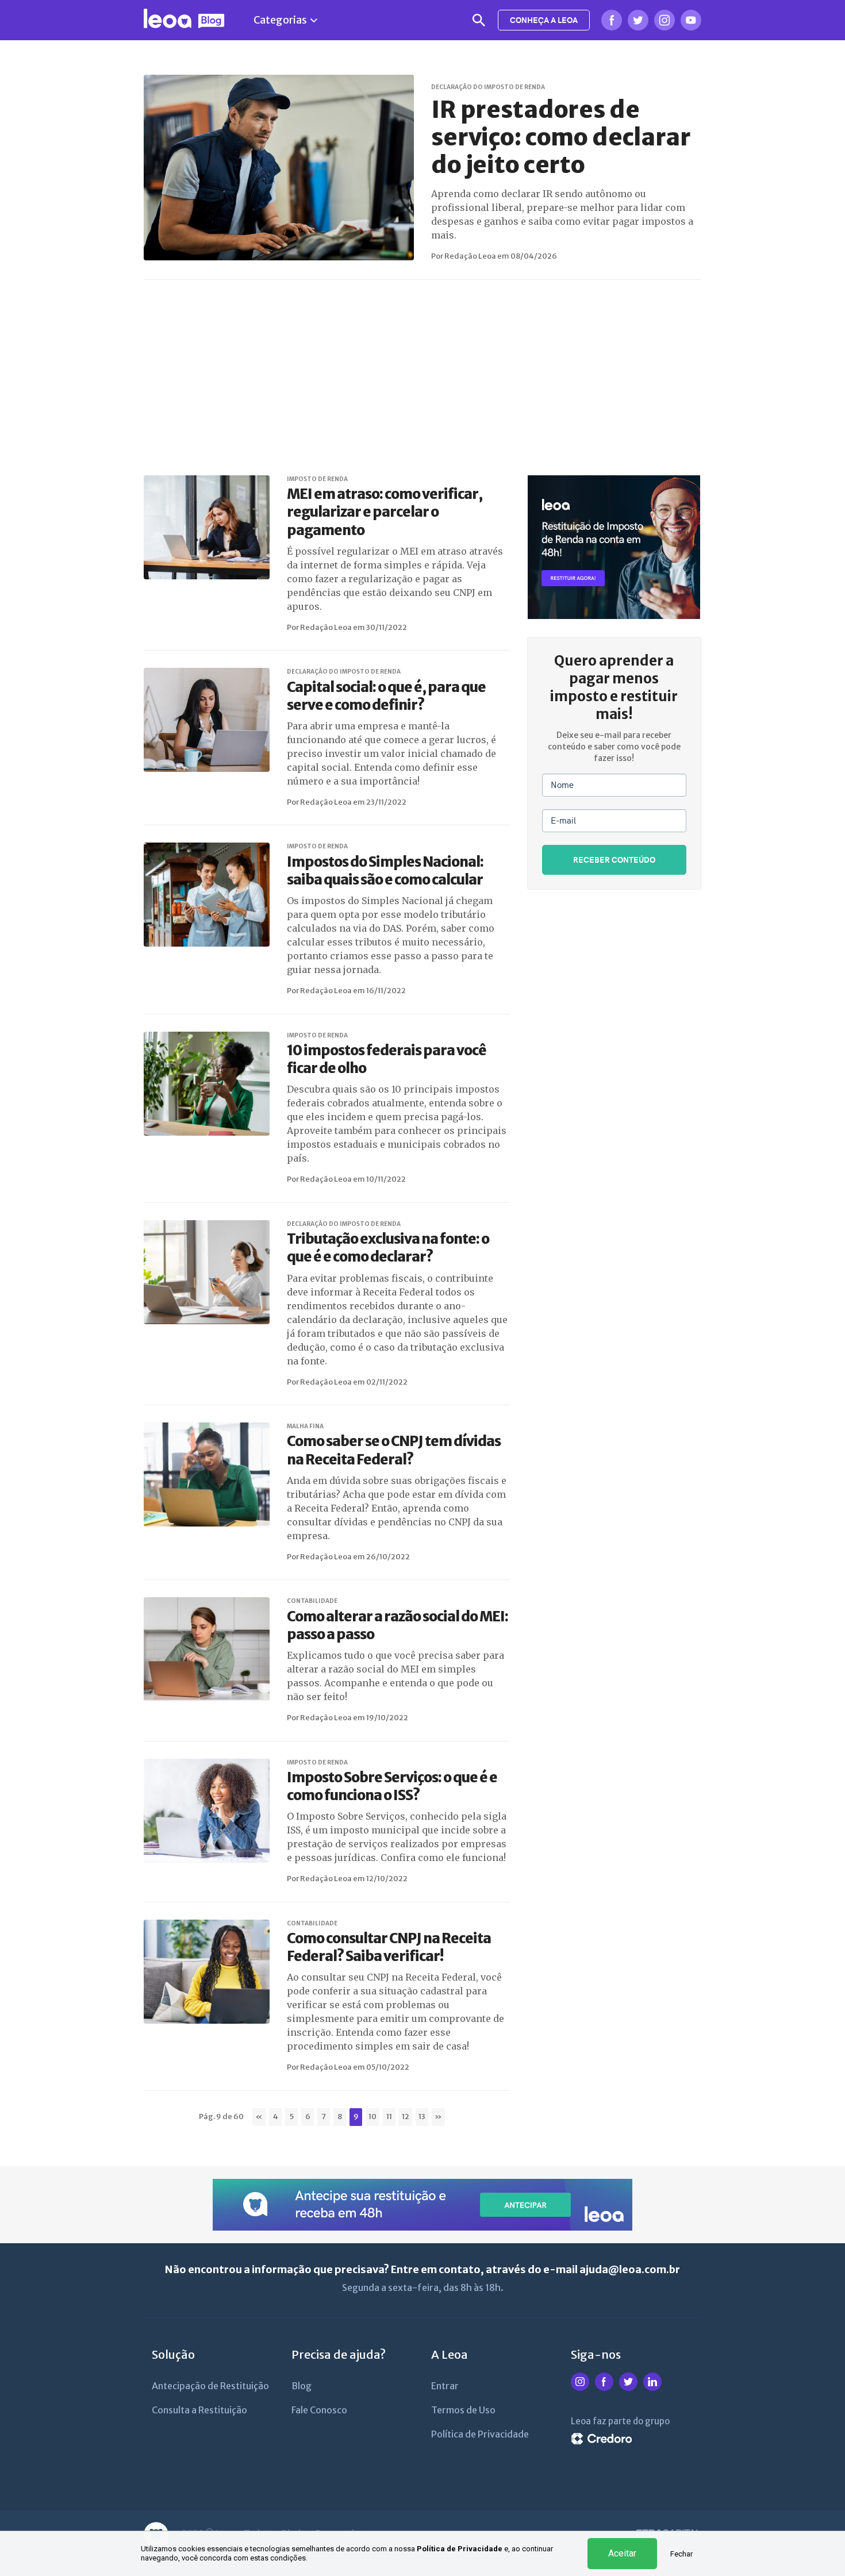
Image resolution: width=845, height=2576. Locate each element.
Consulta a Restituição (199, 2410)
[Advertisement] (431, 378)
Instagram (665, 20)
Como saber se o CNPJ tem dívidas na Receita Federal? (394, 1450)
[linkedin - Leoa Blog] (652, 2389)
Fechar (681, 2554)
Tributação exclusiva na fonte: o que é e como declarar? (388, 1248)
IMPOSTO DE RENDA (317, 479)
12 (406, 2116)
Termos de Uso (463, 2410)
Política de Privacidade (460, 2549)
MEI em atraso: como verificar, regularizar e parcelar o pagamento (385, 512)
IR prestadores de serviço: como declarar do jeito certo (561, 137)
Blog (301, 2386)
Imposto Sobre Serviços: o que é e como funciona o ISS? (392, 1786)
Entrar (445, 2386)
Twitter (638, 20)
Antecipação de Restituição (210, 2386)
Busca (479, 20)
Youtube (691, 20)
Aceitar (622, 2553)
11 (389, 2116)
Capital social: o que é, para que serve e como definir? (386, 696)
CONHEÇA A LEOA (544, 20)
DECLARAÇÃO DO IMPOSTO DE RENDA (488, 87)
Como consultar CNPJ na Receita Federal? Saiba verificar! (389, 1947)
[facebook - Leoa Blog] (604, 2389)
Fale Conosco (319, 2410)
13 (422, 2116)
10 (372, 2116)
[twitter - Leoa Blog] (628, 2389)
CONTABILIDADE (312, 1601)
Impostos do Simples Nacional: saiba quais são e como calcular (385, 871)
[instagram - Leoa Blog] (580, 2389)
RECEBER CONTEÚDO (614, 860)
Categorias (280, 20)
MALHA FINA (305, 1426)
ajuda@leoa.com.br (630, 2269)
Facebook (612, 20)
